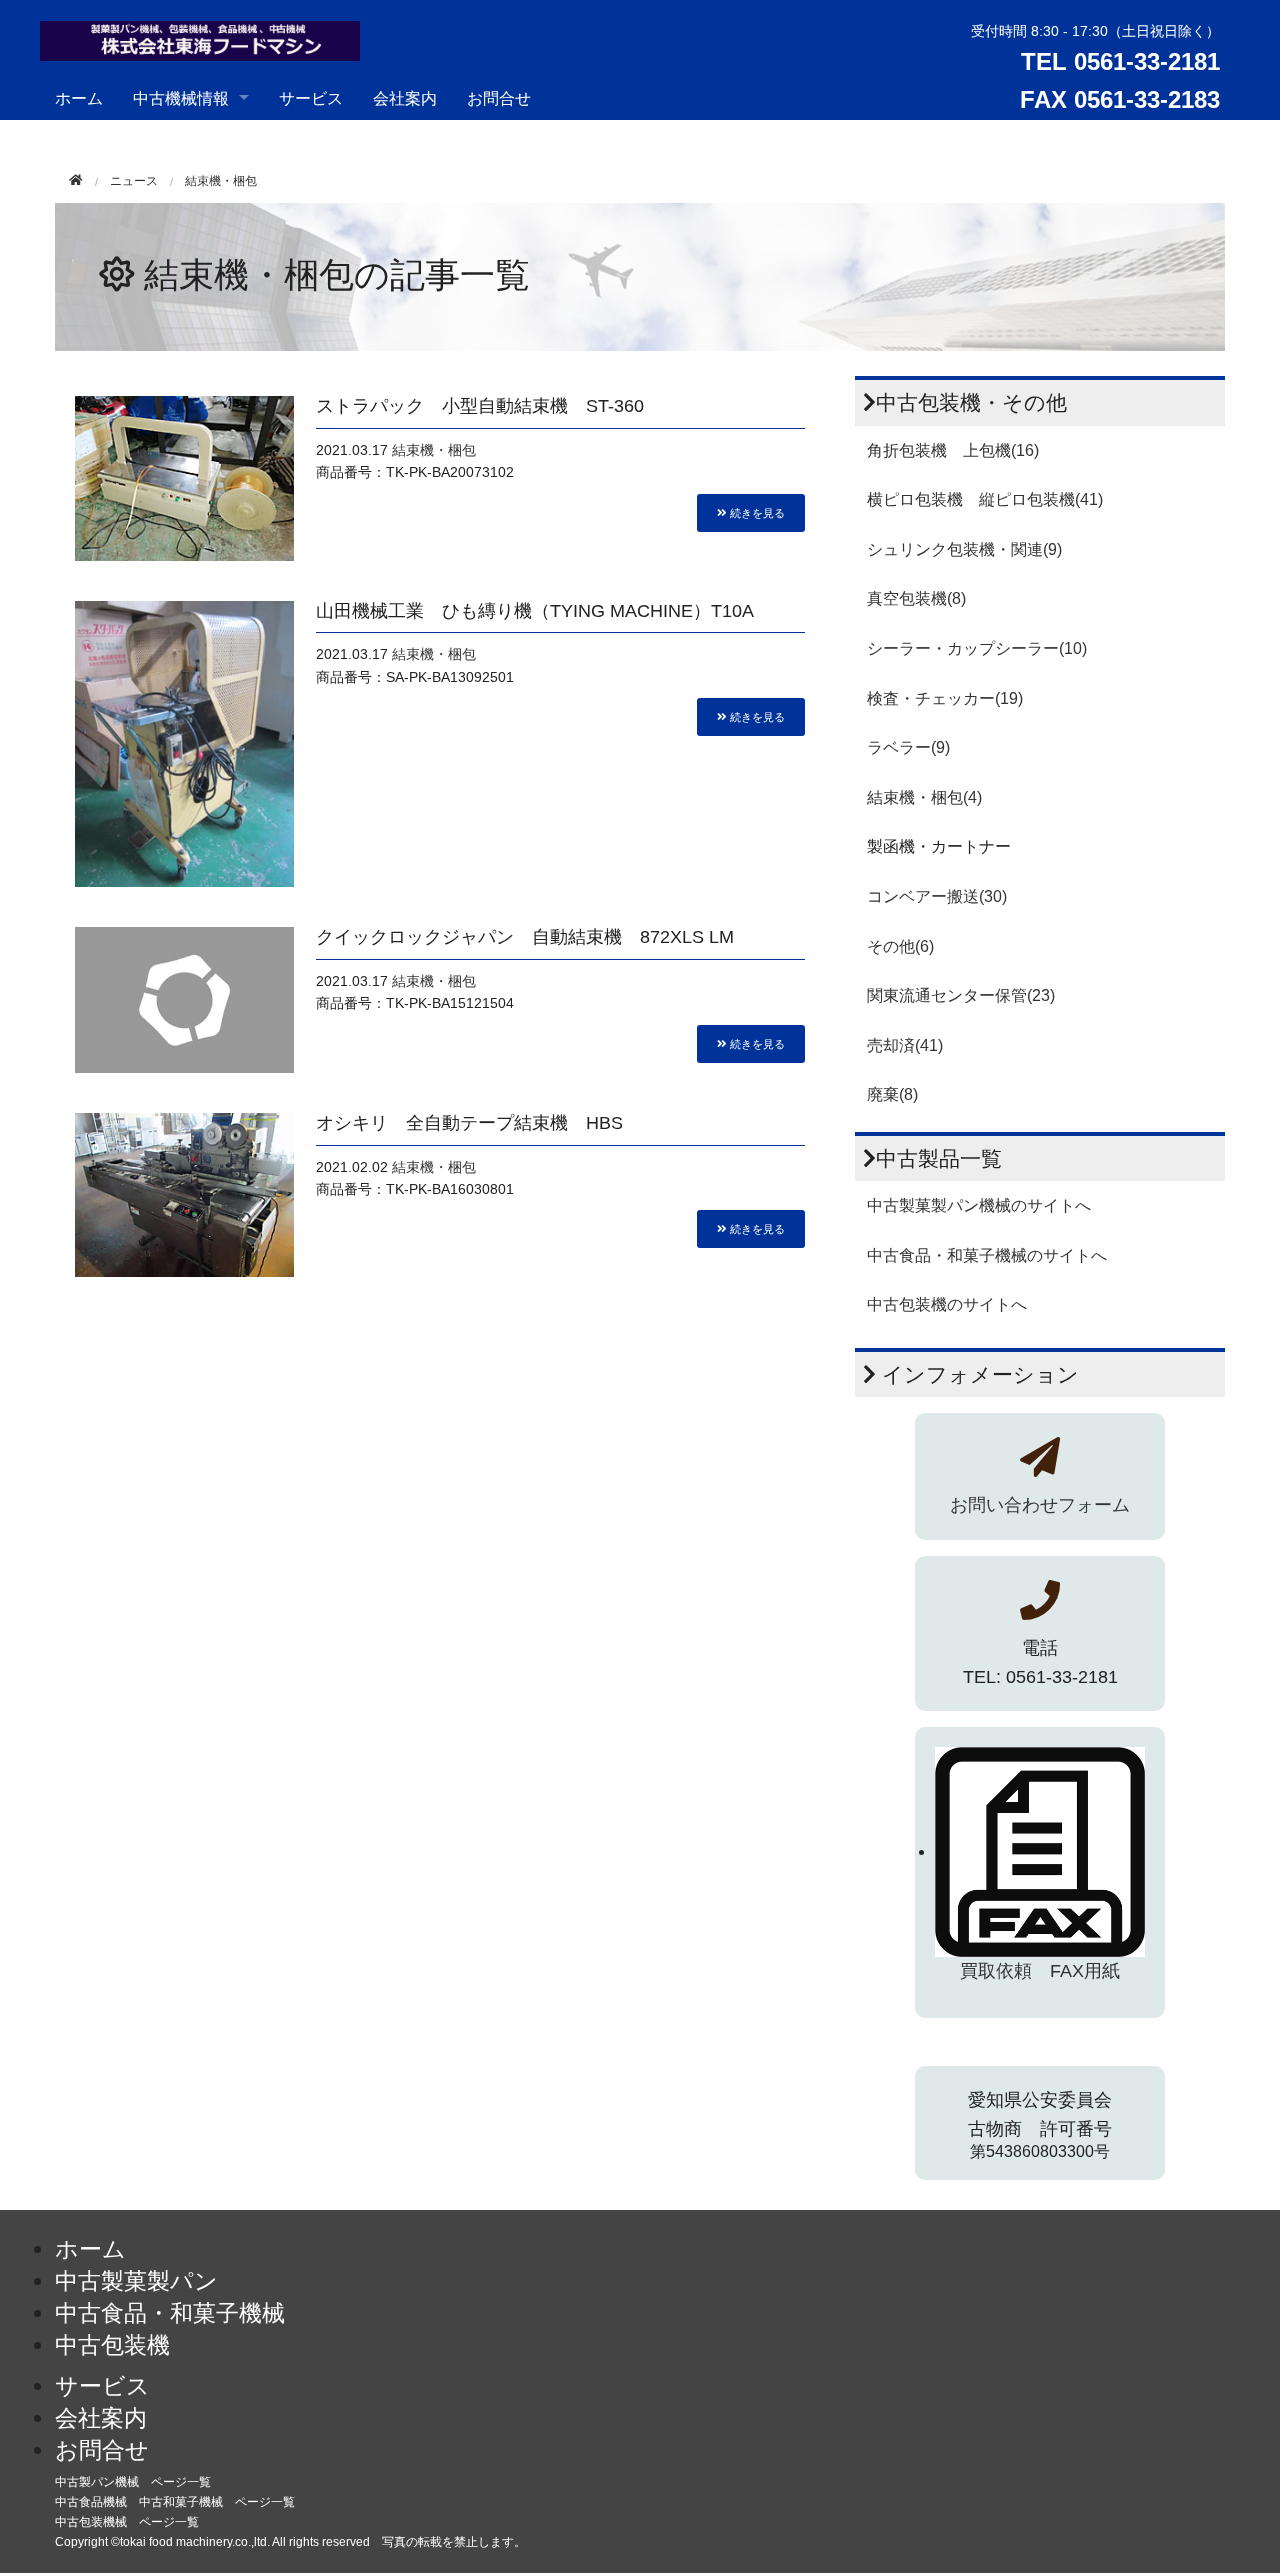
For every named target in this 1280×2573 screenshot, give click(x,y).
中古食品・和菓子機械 (170, 2313)
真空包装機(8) (916, 598)
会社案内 (405, 97)
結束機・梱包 (434, 450)
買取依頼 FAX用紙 (1040, 1971)
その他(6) (900, 946)
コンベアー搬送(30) (937, 896)
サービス (311, 97)
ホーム (79, 97)
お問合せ (499, 97)
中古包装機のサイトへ (947, 1304)
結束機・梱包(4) (924, 797)
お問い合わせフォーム (1040, 1505)
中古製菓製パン (136, 2281)
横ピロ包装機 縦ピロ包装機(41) (985, 499)
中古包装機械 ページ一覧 (127, 2522)
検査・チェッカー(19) (945, 698)
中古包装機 (112, 2345)
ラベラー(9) (908, 747)
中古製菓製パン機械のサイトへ (979, 1205)
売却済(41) (905, 1045)
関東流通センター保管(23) (961, 995)
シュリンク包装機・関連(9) (964, 549)
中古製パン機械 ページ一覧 (133, 2482)
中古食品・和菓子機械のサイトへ (987, 1255)
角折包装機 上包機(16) (953, 450)
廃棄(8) (892, 1094)
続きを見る (756, 512)
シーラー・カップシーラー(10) (977, 648)
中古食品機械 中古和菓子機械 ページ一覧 (175, 2502)
